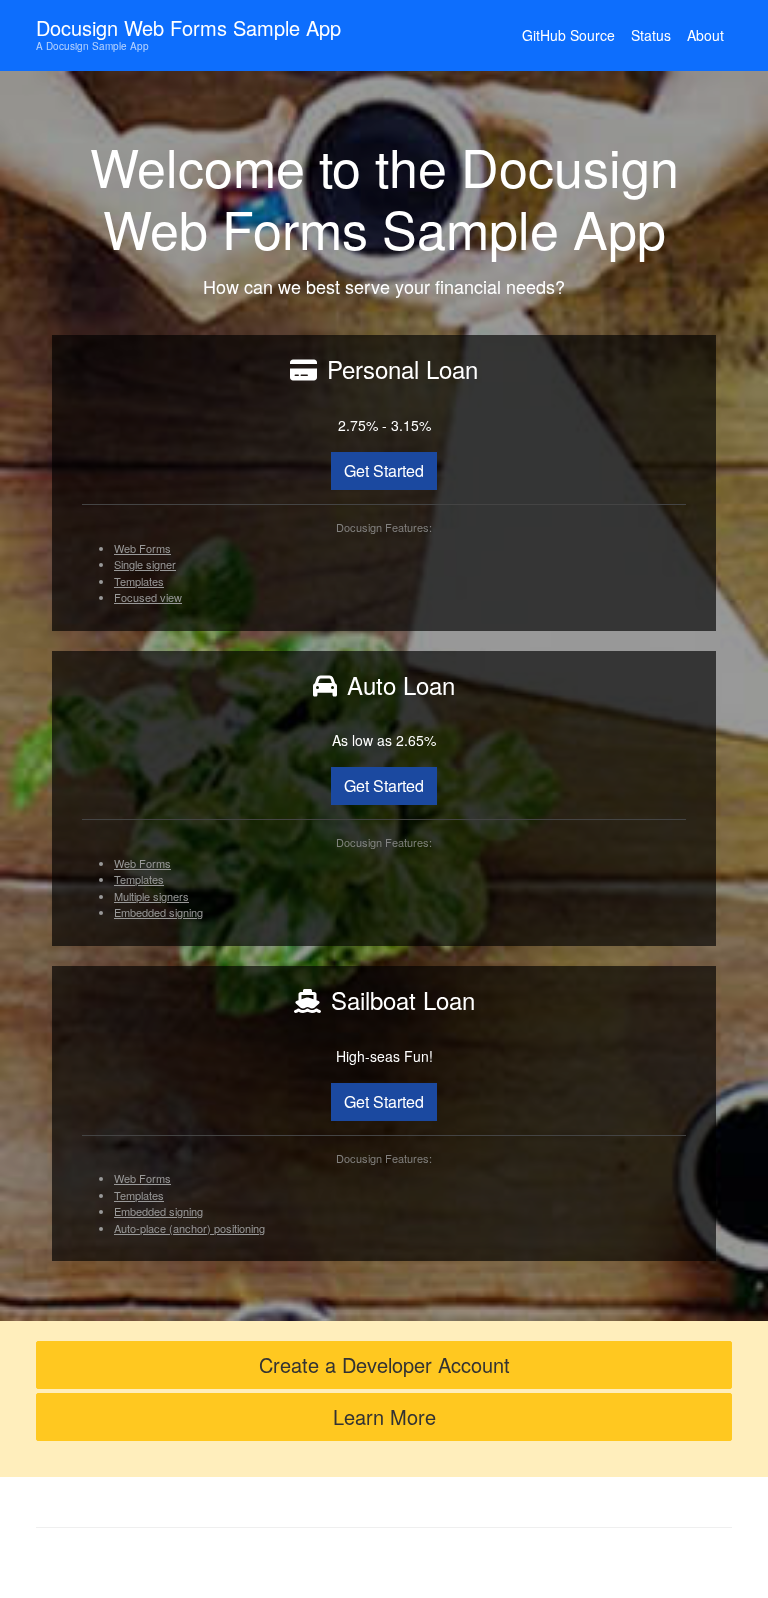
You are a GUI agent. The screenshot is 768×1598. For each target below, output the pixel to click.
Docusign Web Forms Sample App (188, 33)
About (705, 35)
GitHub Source (568, 35)
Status (651, 35)
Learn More (384, 1416)
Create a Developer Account (384, 1364)
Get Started (384, 470)
